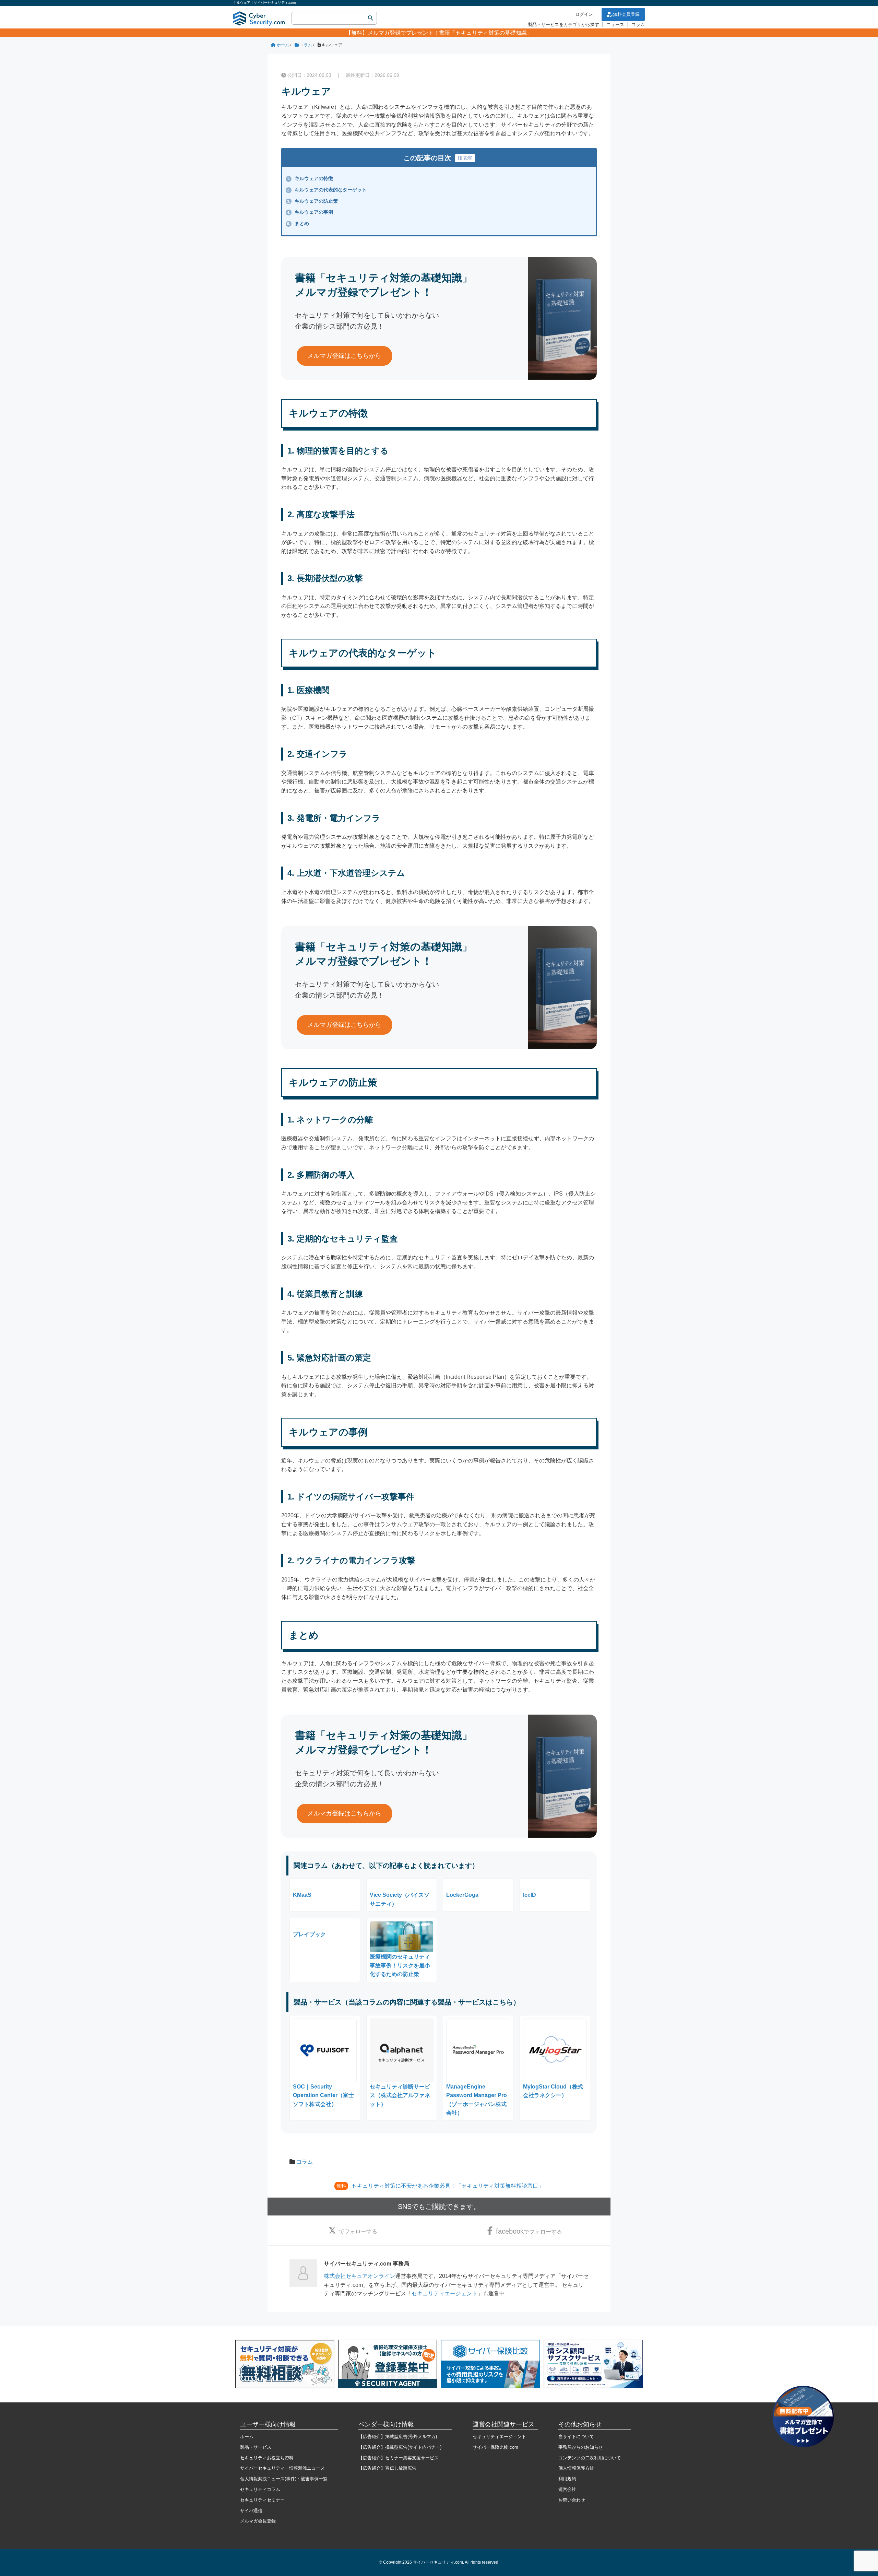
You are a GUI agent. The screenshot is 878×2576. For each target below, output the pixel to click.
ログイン (584, 14)
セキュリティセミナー (262, 2500)
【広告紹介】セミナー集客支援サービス (399, 2458)
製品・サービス (256, 2447)
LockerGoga (462, 1895)
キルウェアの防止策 (312, 201)
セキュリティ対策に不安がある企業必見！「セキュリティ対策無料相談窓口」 (448, 2186)
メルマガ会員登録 (258, 2521)
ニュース (615, 25)
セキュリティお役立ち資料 (267, 2458)
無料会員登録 (626, 14)
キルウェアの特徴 (310, 178)
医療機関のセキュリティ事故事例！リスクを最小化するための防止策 (400, 1965)
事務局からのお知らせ (581, 2447)
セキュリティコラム (260, 2489)
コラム (638, 25)
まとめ (298, 223)
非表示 (465, 158)
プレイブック (309, 1934)
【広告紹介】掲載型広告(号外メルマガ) (398, 2437)
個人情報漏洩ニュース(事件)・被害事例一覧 (284, 2479)
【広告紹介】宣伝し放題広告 (387, 2468)
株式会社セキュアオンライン (359, 2276)
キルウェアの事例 (310, 212)
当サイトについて (576, 2437)
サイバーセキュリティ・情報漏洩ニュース (282, 2468)
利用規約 (567, 2479)
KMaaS (302, 1895)
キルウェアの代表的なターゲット (327, 190)
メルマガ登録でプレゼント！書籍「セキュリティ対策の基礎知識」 (450, 33)
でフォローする (358, 2231)
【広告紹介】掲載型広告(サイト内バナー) (400, 2447)
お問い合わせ (572, 2500)
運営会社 (567, 2489)
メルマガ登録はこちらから (344, 356)
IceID (530, 1895)
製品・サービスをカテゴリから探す (563, 25)
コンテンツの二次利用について (590, 2458)
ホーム (247, 2437)
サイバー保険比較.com (495, 2447)
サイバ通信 (251, 2511)
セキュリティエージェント (444, 2293)
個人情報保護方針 (576, 2468)
